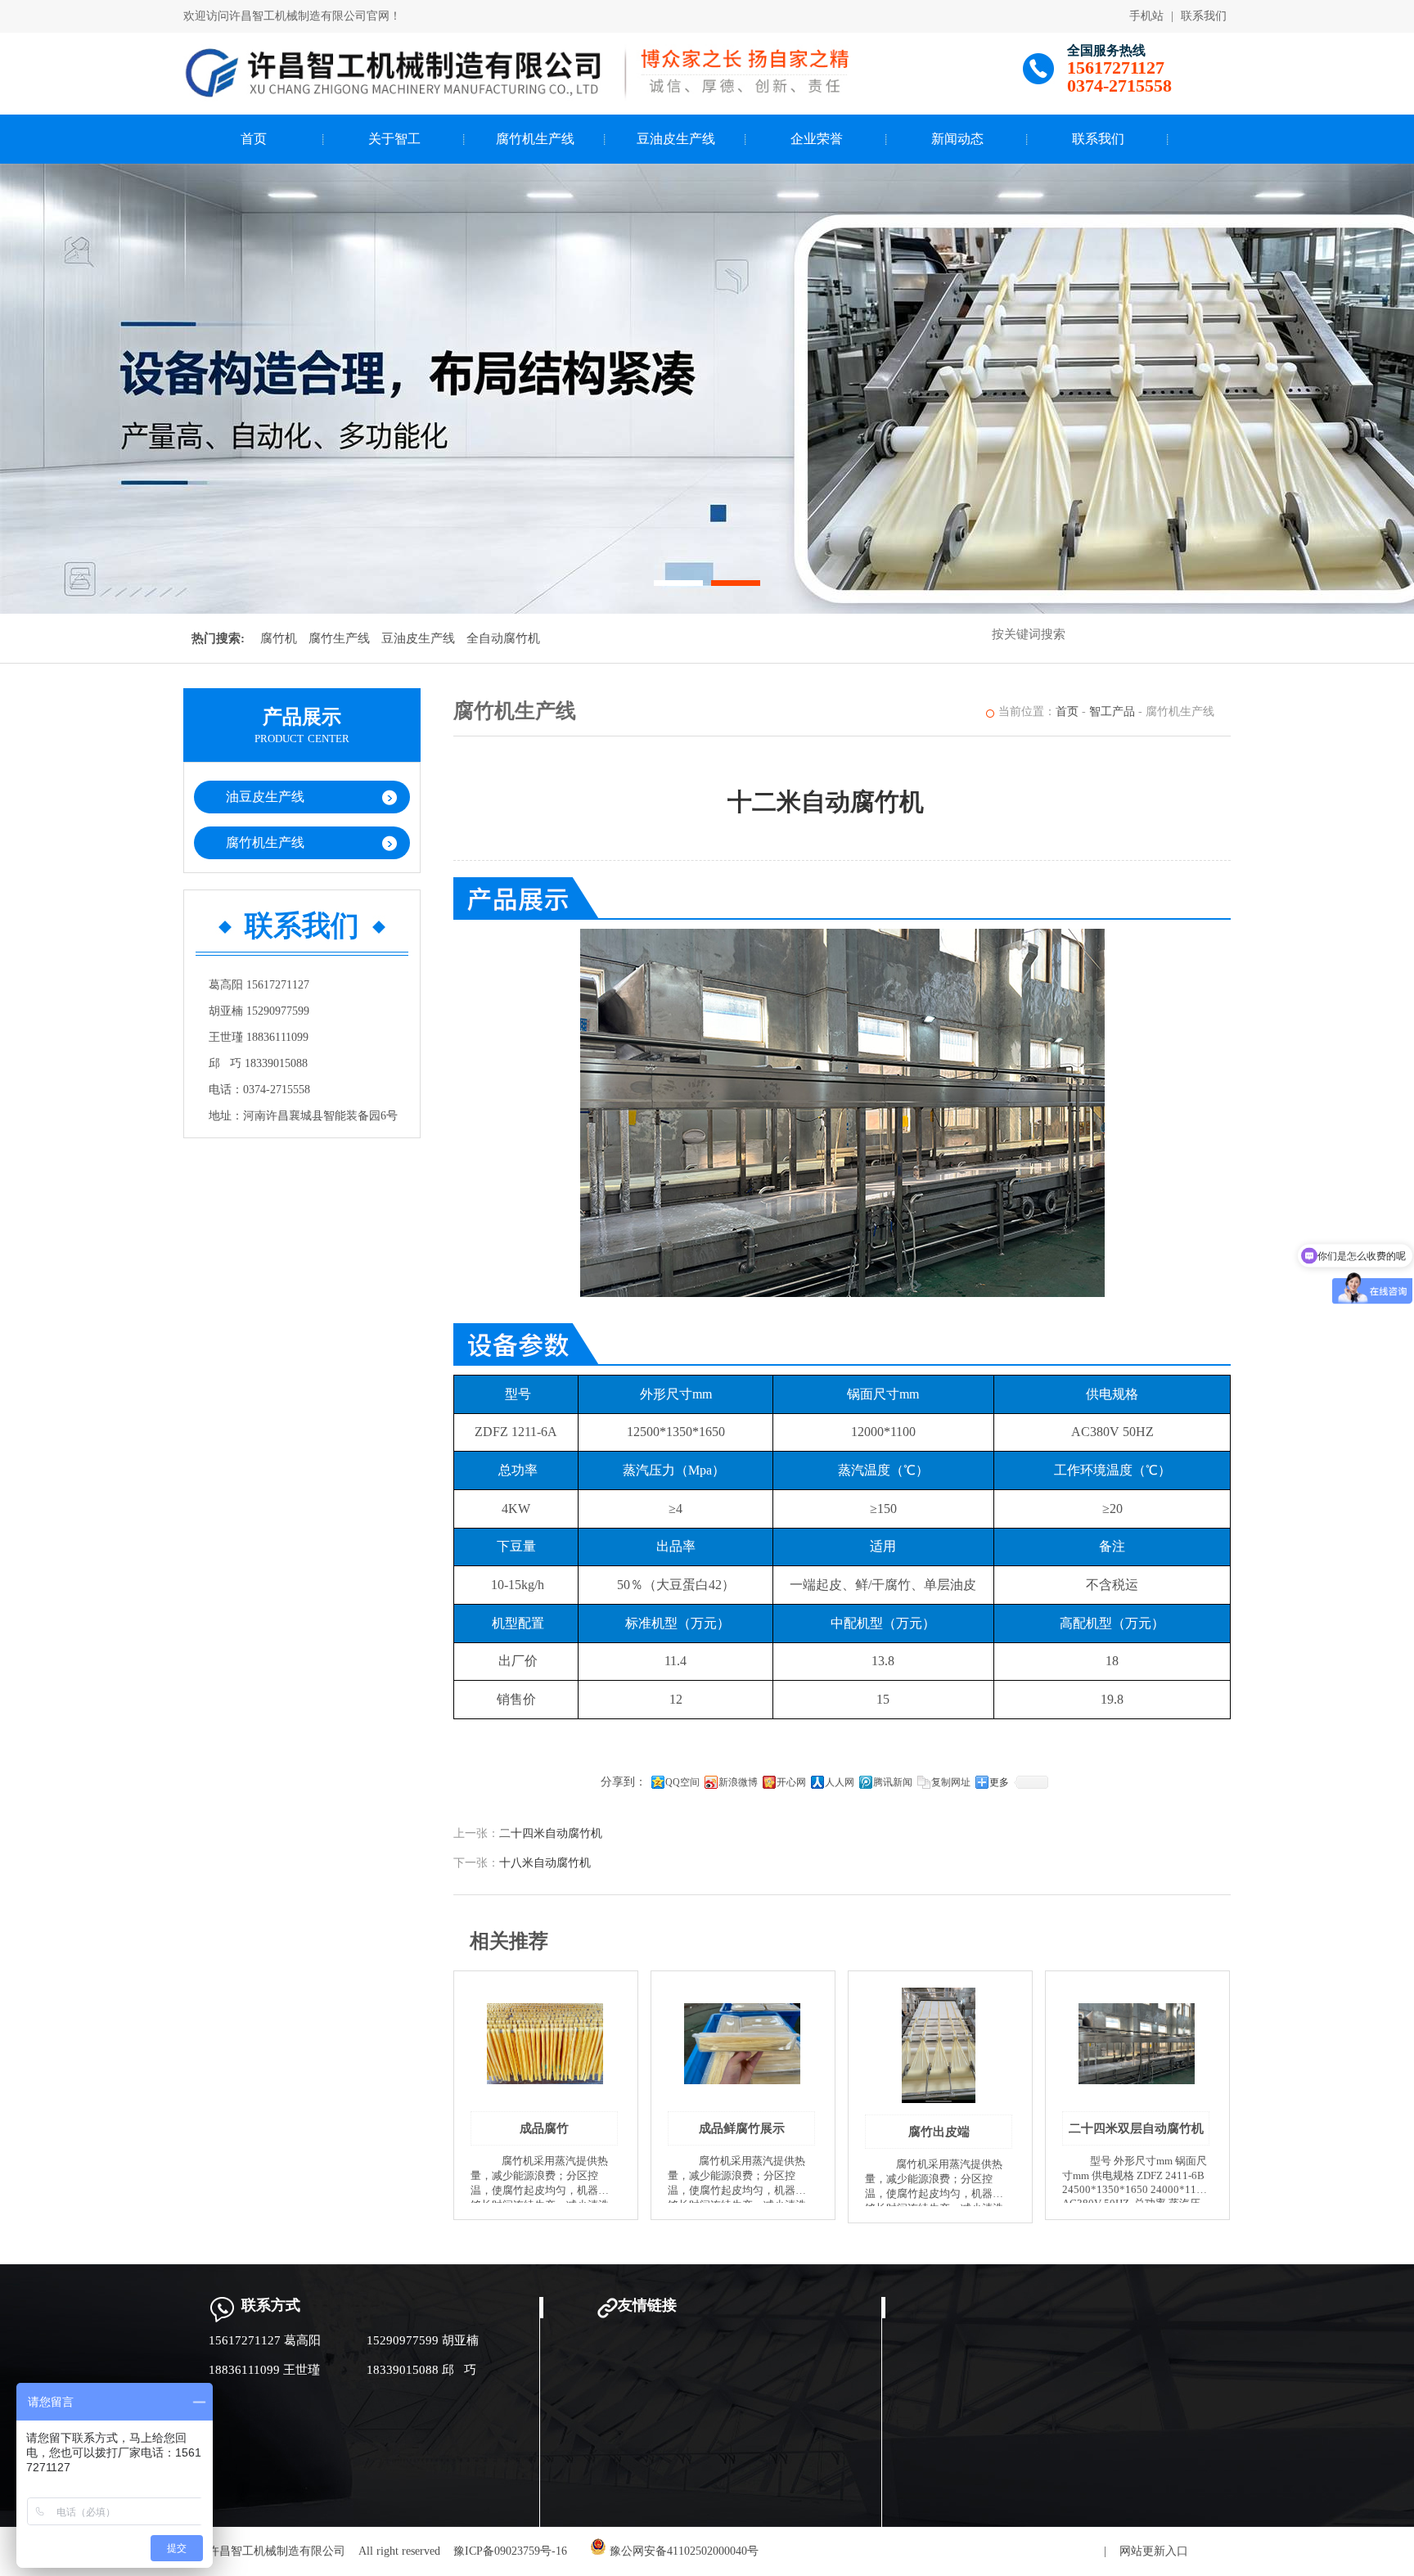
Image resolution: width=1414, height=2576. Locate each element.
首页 (254, 139)
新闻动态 (957, 139)
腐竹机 (279, 638)
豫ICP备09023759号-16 (510, 2551)
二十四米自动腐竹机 (551, 1833)
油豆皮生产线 (265, 797)
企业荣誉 (817, 139)
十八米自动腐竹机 (545, 1863)
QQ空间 (682, 1782)
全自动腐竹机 (503, 638)
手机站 (1146, 16)
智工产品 (1112, 712)
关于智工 (394, 139)
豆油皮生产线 (676, 139)
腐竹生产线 (339, 638)
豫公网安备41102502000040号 (682, 2551)
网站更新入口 (1154, 2551)
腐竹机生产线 (535, 139)
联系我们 (1204, 16)
